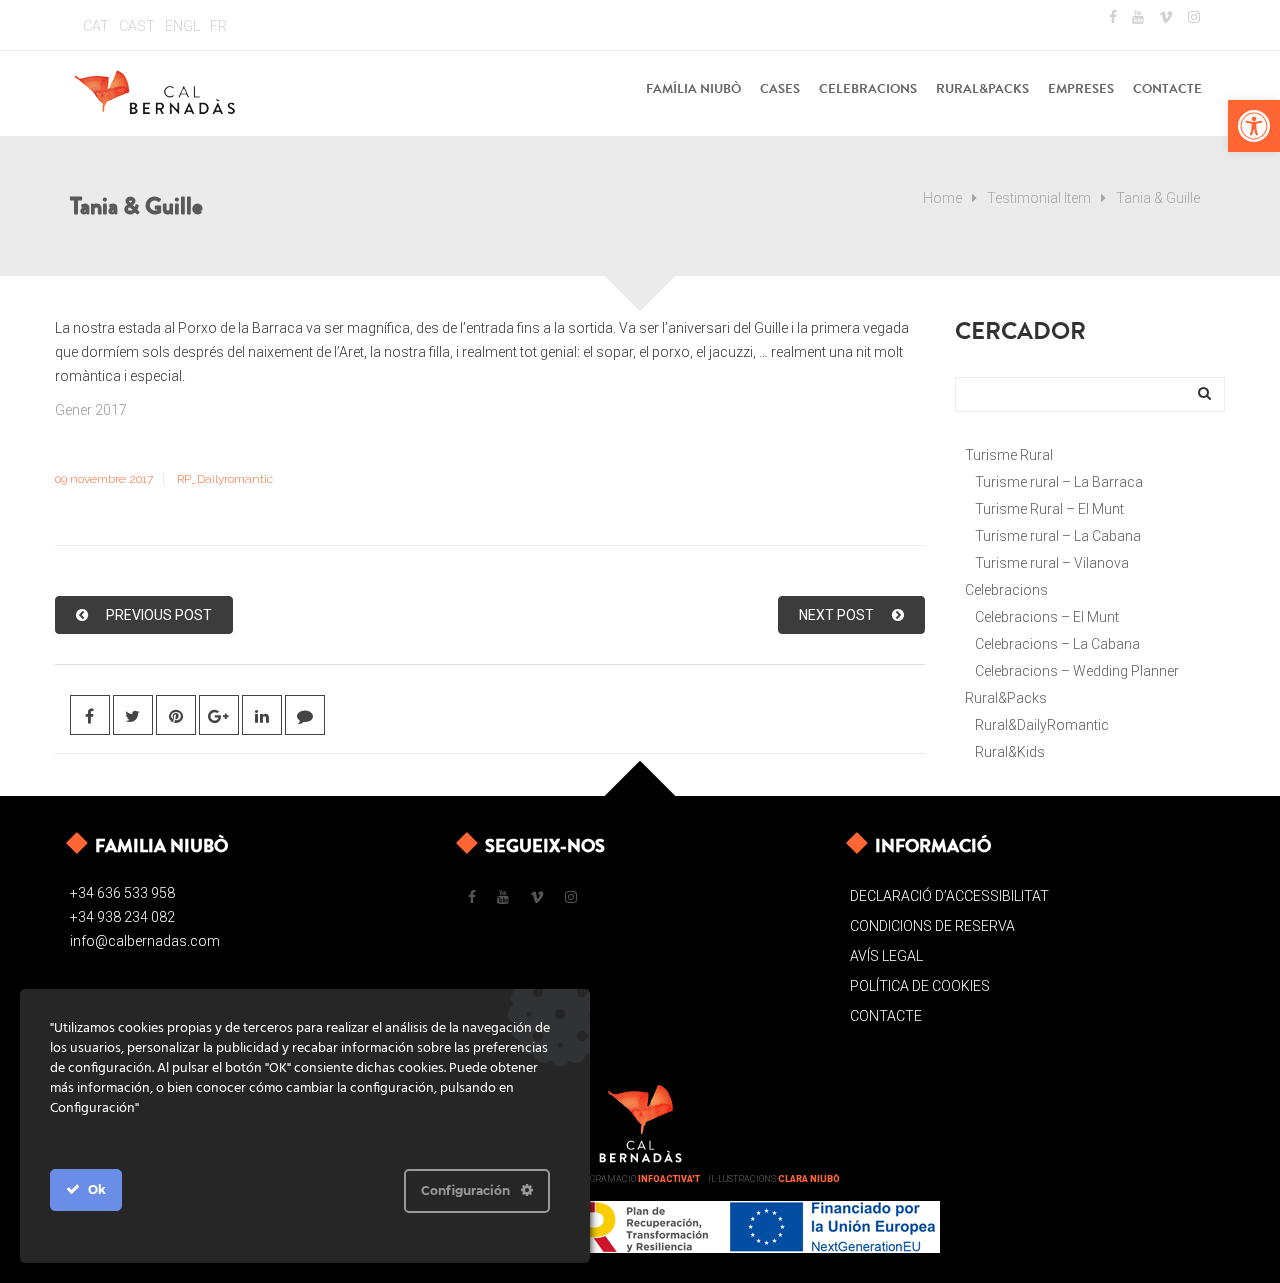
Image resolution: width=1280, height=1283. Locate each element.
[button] (1254, 126)
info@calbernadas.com (145, 941)
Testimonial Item (1039, 198)
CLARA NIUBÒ (809, 1179)
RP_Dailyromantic (225, 479)
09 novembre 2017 (104, 479)
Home (942, 198)
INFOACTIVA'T (669, 1179)
